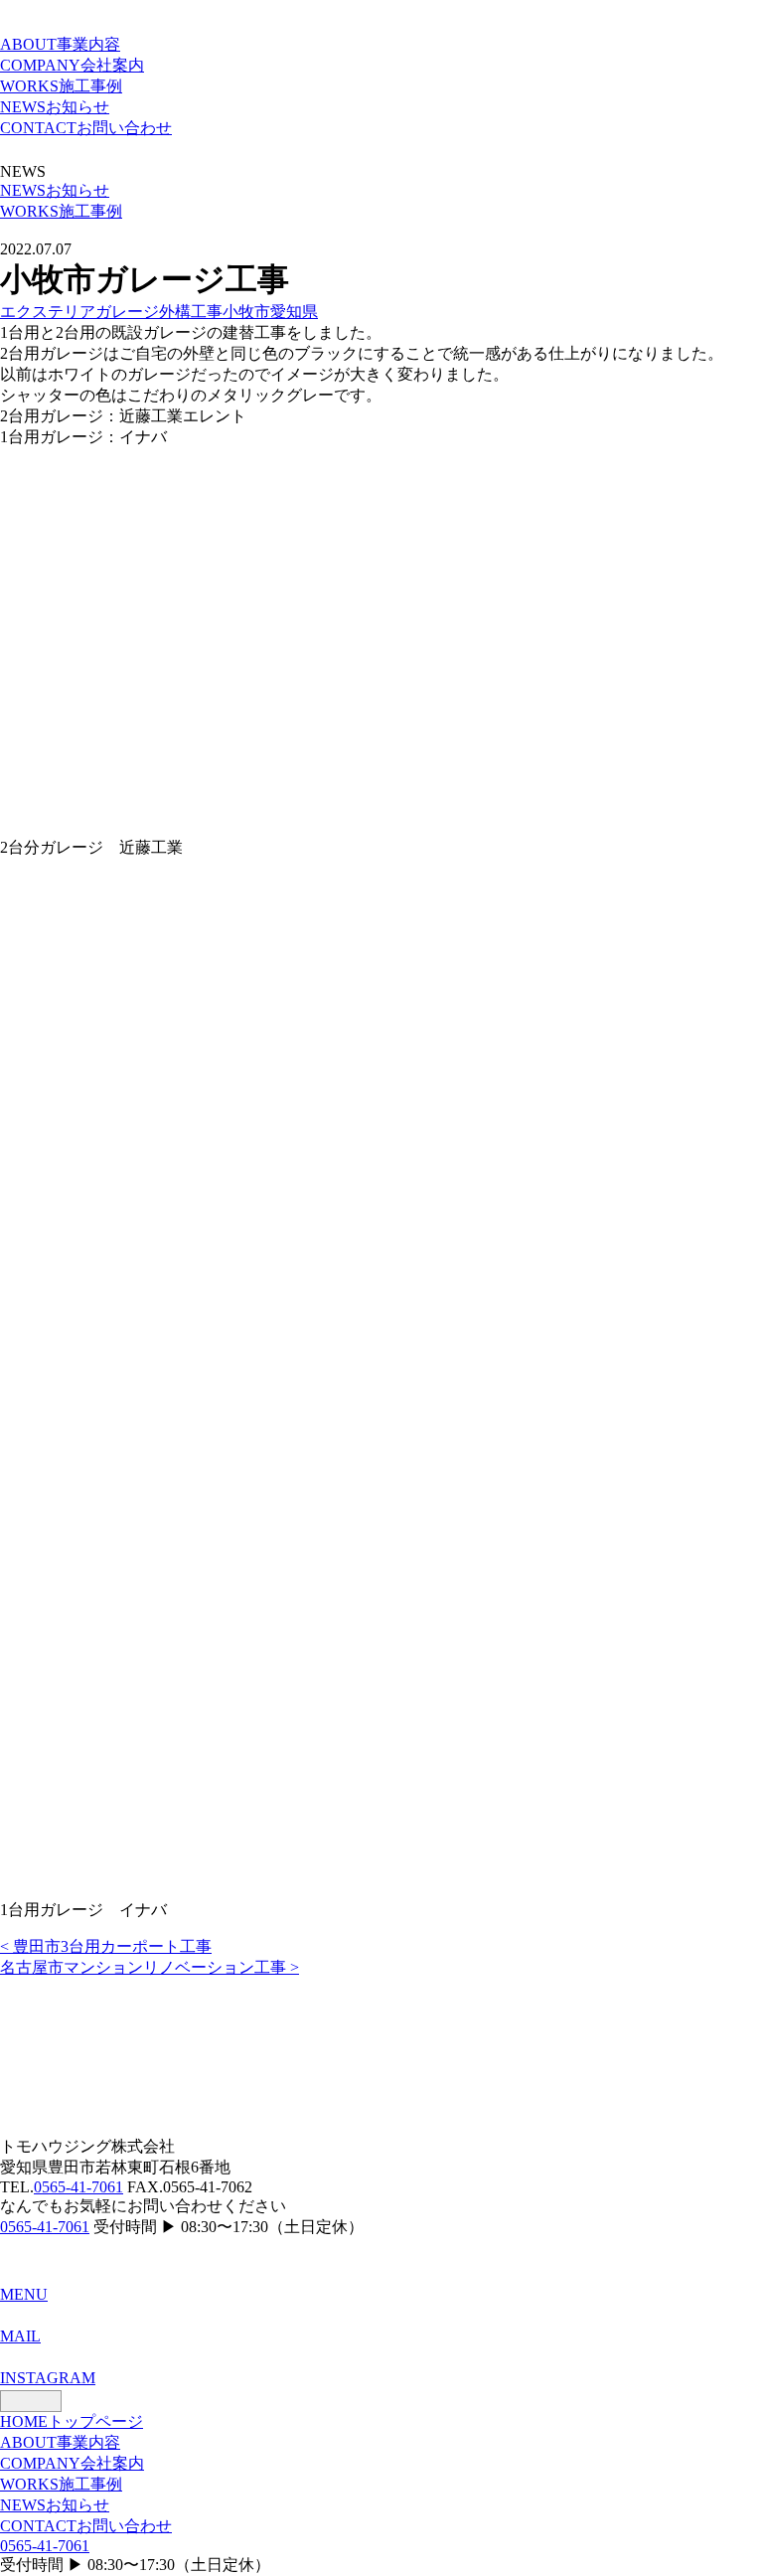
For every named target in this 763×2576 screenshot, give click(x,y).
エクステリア (48, 312)
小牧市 (246, 312)
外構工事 (191, 312)
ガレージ (127, 312)
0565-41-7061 (78, 2187)
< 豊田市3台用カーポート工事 (106, 1946)
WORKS (61, 86)
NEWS (55, 107)
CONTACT (86, 128)
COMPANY (72, 65)
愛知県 (294, 312)
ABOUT (60, 44)
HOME (72, 2421)
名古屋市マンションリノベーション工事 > (150, 1967)
